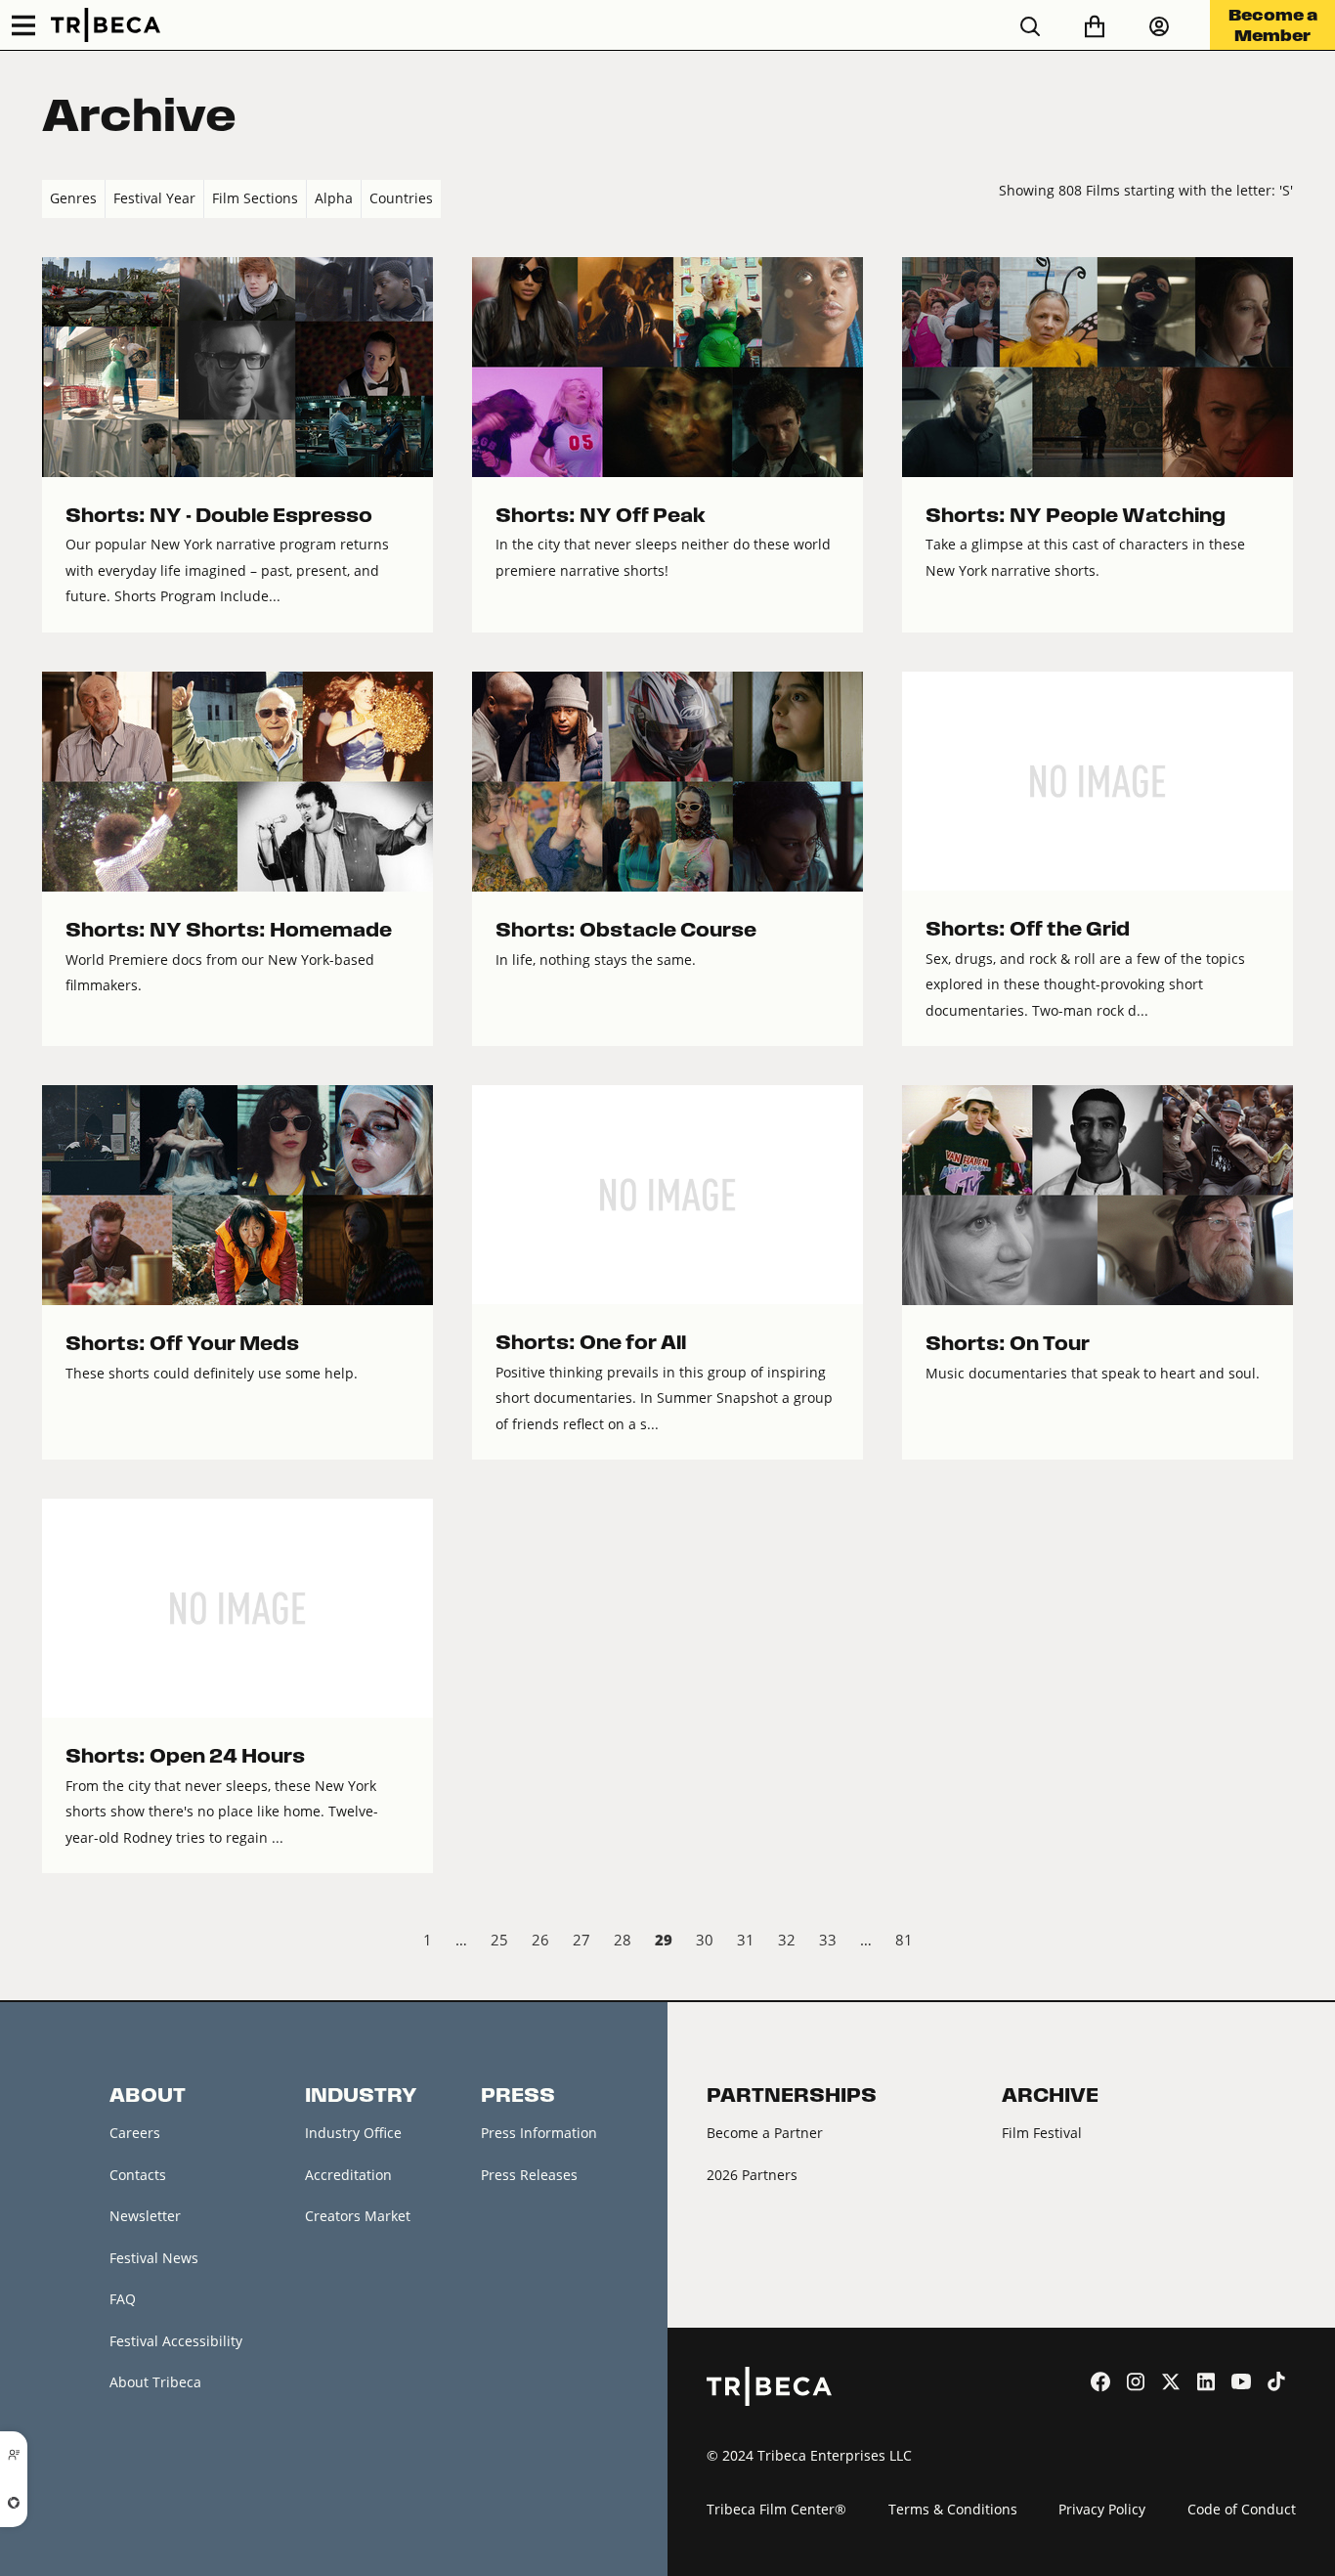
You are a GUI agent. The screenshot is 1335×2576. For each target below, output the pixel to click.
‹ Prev (58, 1943)
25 (499, 1940)
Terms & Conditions (953, 2509)
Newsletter (145, 2216)
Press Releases (529, 2175)
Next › (1277, 1943)
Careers (135, 2133)
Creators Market (358, 2216)
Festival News (154, 2258)
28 (623, 1940)
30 (705, 1940)
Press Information (539, 2133)
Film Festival (1042, 2133)
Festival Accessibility (176, 2341)
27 (581, 1940)
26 (540, 1940)
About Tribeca (155, 2382)
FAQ (123, 2299)
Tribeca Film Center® (776, 2509)
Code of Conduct (1242, 2509)
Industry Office (353, 2133)
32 (787, 1940)
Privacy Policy (1102, 2509)
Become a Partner (765, 2133)
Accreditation (348, 2175)
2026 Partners (752, 2175)
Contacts (138, 2175)
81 (904, 1940)
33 (828, 1940)
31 (746, 1940)
